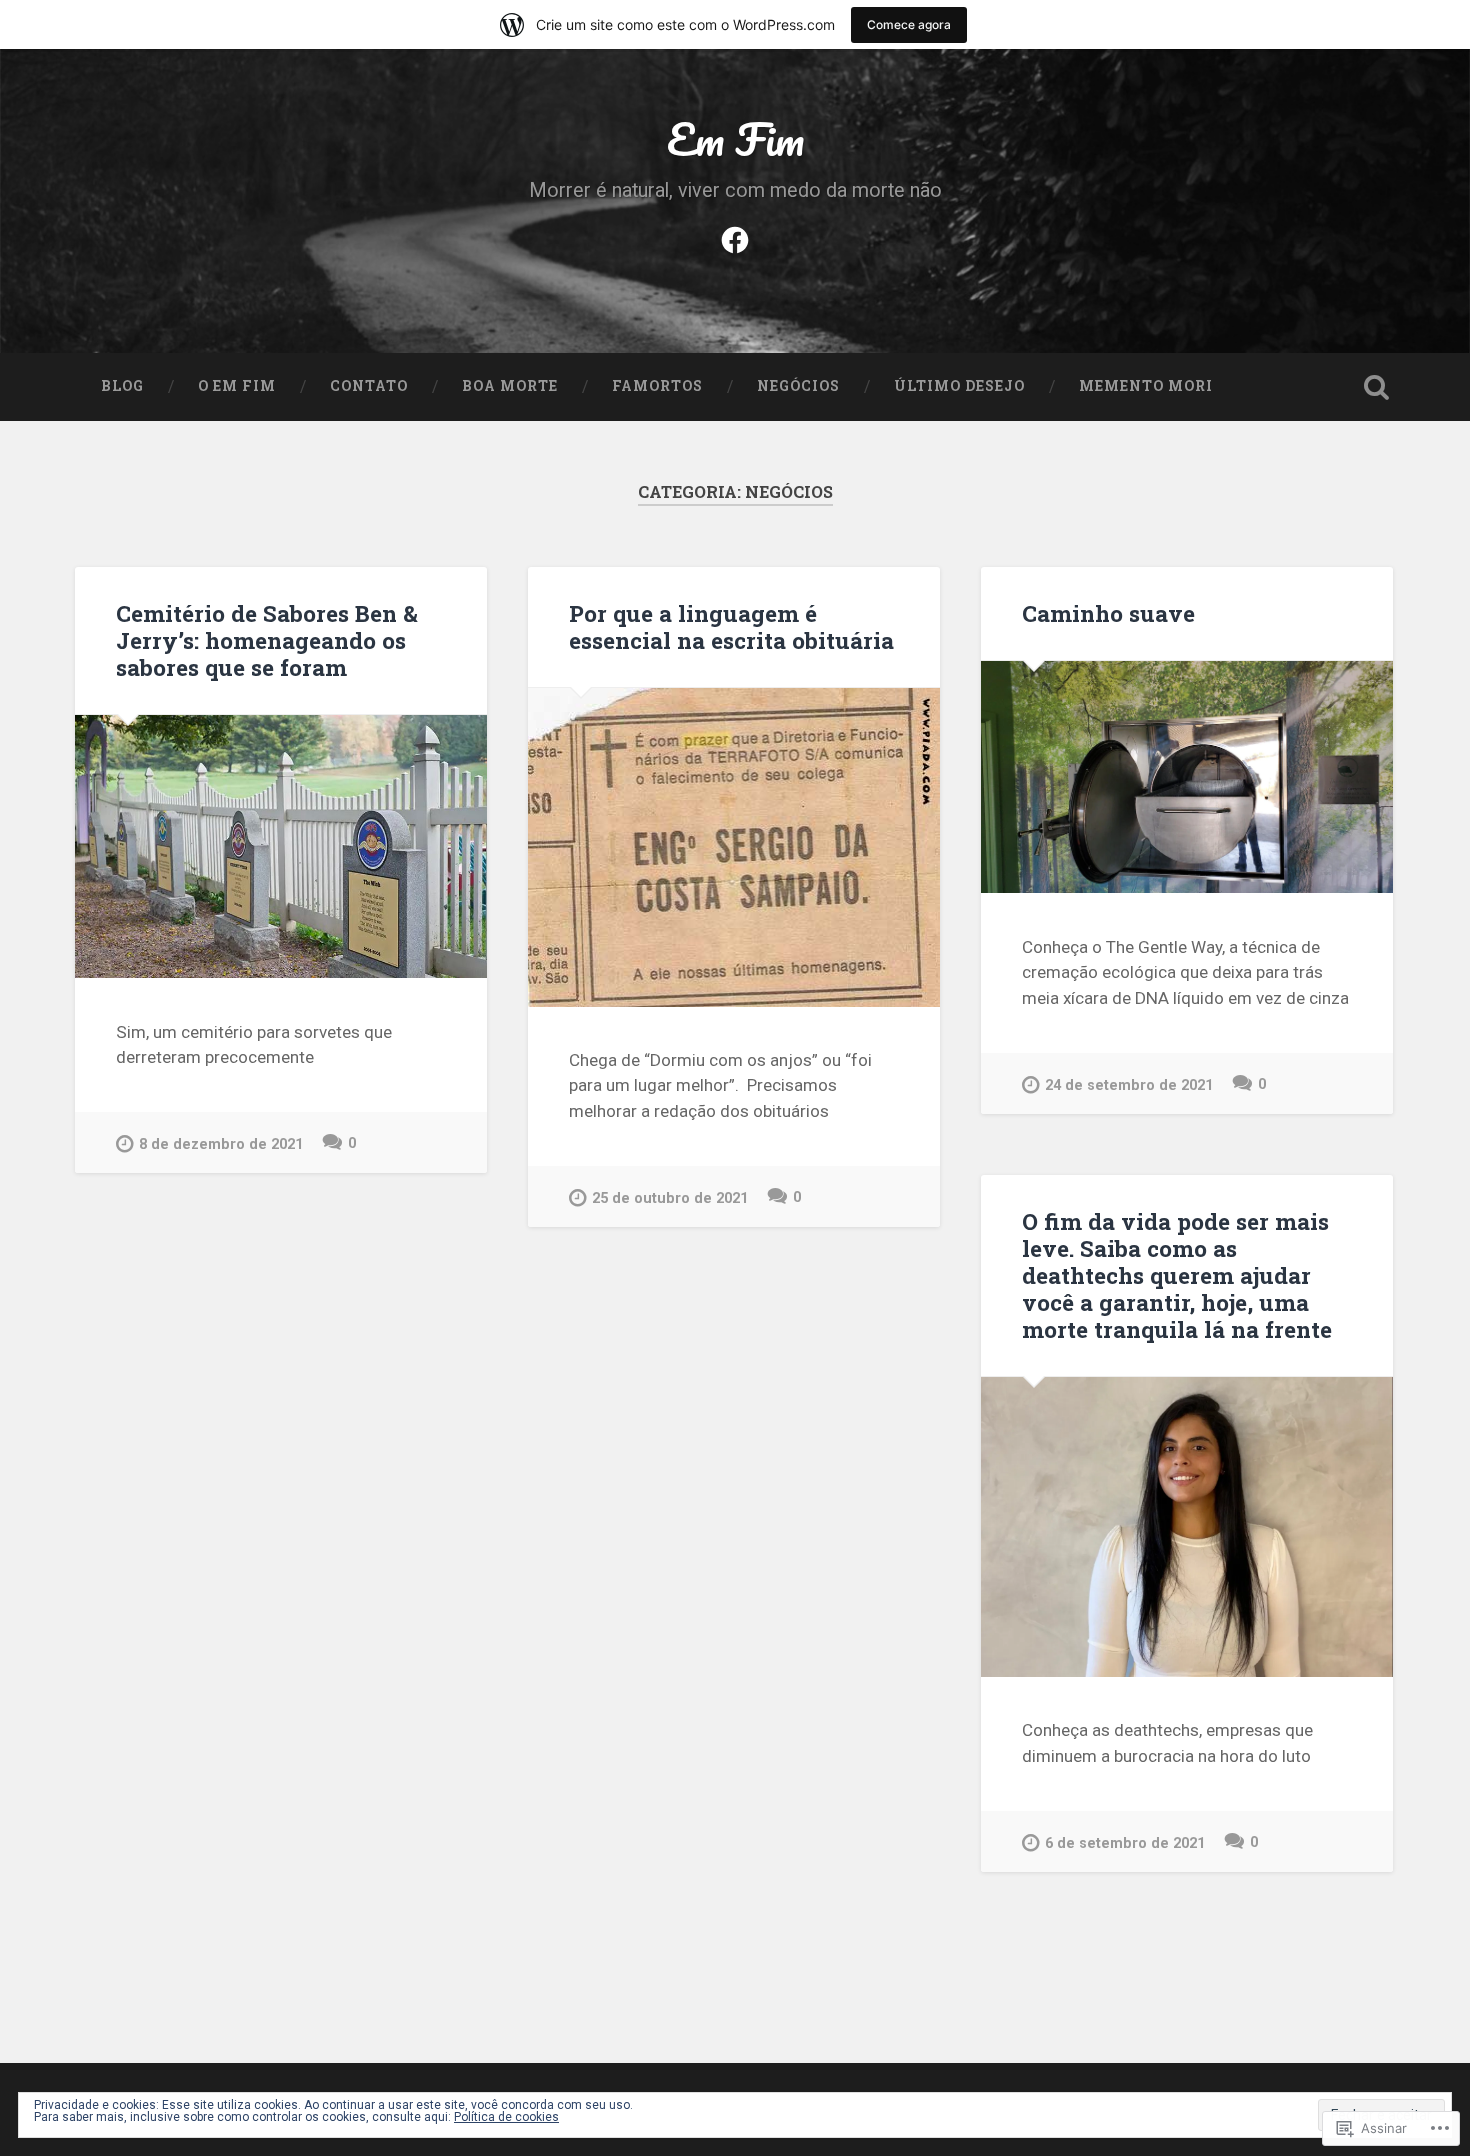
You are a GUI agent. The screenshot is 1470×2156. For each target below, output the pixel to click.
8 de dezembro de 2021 (221, 1144)
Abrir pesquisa (1377, 387)
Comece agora (909, 24)
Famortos (657, 386)
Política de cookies (506, 2117)
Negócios (798, 386)
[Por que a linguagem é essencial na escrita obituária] (734, 847)
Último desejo (959, 386)
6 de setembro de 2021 (1125, 1843)
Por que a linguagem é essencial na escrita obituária (731, 626)
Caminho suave (1108, 613)
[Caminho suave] (1187, 777)
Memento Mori (1146, 386)
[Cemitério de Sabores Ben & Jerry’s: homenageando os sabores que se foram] (281, 846)
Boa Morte (510, 386)
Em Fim (735, 138)
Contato (369, 386)
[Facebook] (735, 237)
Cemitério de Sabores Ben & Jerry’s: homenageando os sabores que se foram (267, 640)
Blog (122, 386)
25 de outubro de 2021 (670, 1198)
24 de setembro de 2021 (1129, 1085)
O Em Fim (237, 386)
